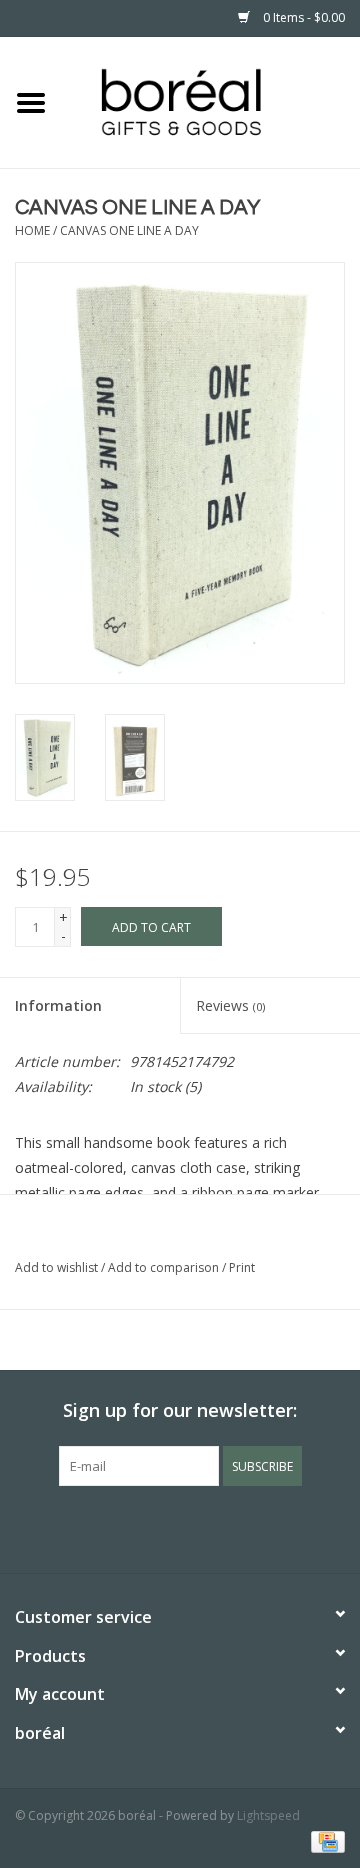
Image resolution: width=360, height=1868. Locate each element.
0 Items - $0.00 (302, 17)
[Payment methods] (324, 1840)
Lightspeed (268, 1815)
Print (242, 1267)
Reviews (230, 1005)
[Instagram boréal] (216, 1527)
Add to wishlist (56, 1267)
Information (58, 1005)
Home (32, 230)
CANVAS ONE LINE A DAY (129, 230)
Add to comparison (165, 1267)
